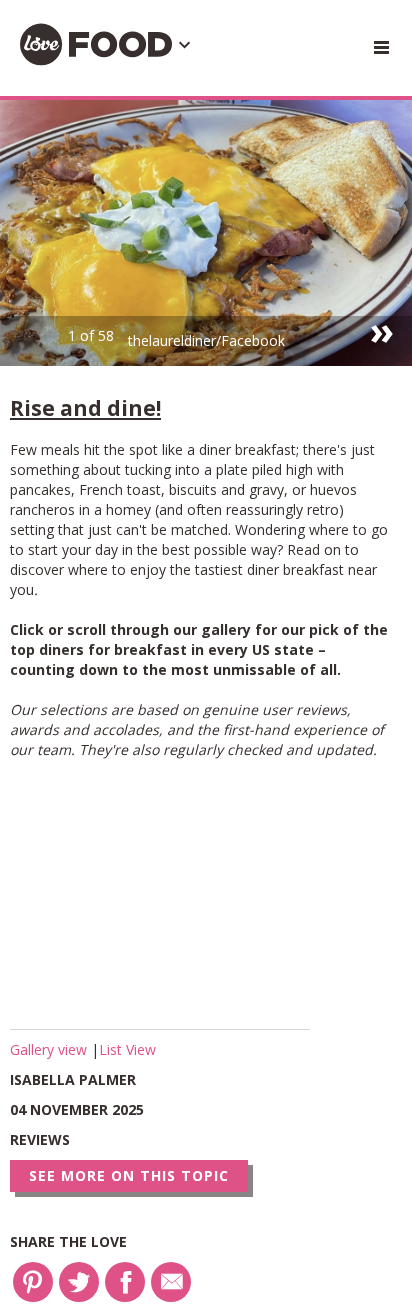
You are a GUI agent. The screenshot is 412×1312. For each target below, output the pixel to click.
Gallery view (50, 1049)
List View (127, 1049)
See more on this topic (129, 1175)
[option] (206, 233)
